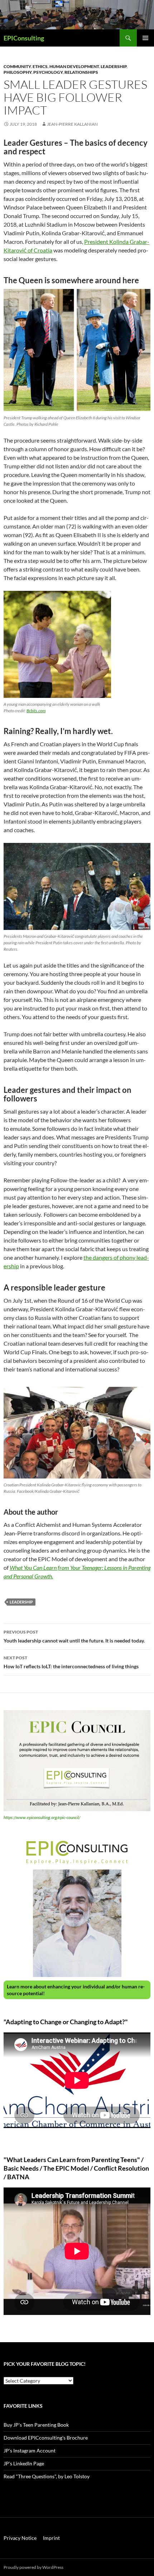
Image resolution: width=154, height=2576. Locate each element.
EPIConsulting (24, 38)
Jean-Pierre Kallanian (72, 124)
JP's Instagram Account (30, 2450)
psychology (48, 72)
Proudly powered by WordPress (33, 2567)
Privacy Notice (20, 2538)
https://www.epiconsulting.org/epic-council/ (42, 1817)
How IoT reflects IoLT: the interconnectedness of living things (71, 1662)
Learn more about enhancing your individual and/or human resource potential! (76, 1990)
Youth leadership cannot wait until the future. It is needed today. (74, 1636)
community (17, 66)
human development (74, 66)
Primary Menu (145, 38)
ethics (40, 66)
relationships (81, 72)
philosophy (18, 72)
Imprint (51, 2538)
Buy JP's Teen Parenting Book (36, 2425)
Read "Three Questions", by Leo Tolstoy (47, 2476)
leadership (114, 66)
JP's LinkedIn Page (24, 2463)
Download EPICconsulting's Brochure (46, 2438)
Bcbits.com (36, 711)
